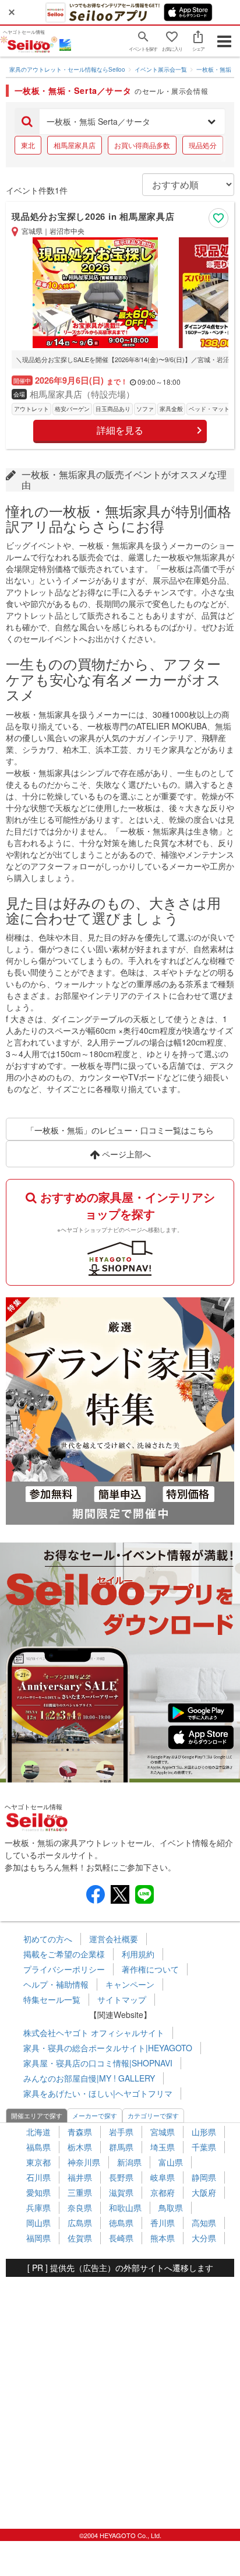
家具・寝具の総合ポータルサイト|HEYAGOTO (108, 2048)
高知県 (204, 2223)
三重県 (80, 2192)
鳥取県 (171, 2208)
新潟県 (129, 2162)
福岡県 (38, 2238)
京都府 (163, 2192)
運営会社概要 (114, 1939)
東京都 (38, 2162)
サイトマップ (122, 1999)
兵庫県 (38, 2208)
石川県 (38, 2177)
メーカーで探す (95, 2115)
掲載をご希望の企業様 (64, 1954)
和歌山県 (125, 2208)
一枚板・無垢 (214, 69)
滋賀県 (121, 2192)
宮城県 (163, 2132)
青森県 (80, 2132)
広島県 (80, 2223)
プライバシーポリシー (64, 1969)
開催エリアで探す (37, 2115)
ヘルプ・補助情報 (56, 1984)
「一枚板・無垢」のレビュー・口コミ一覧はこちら (120, 1130)
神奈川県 (84, 2162)
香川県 (163, 2223)
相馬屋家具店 (75, 145)
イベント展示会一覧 (161, 69)
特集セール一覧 (52, 1999)
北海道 (38, 2132)
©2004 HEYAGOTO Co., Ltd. (120, 2535)
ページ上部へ (125, 1154)
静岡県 (204, 2177)
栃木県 (80, 2147)
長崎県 (121, 2238)
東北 (28, 145)
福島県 (38, 2147)
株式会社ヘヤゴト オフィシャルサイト (94, 2033)
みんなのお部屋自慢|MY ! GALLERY (89, 2078)
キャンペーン (130, 1984)
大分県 (204, 2238)
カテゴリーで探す (153, 2115)
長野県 (121, 2177)
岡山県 (38, 2223)
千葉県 (204, 2147)
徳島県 (121, 2223)
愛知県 (38, 2192)
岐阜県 (163, 2177)
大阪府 (204, 2192)
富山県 (171, 2162)
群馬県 (121, 2147)
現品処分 (203, 145)
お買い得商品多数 (142, 145)
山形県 (204, 2132)
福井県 (80, 2177)
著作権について (150, 1969)
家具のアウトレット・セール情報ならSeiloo (67, 69)
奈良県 (80, 2208)
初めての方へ (48, 1939)
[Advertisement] (120, 2397)
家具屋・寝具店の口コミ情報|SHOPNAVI (98, 2063)
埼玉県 (163, 2147)
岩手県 (121, 2132)
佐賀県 (80, 2238)
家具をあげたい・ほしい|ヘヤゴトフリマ (98, 2093)
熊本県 (163, 2238)
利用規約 (138, 1954)
